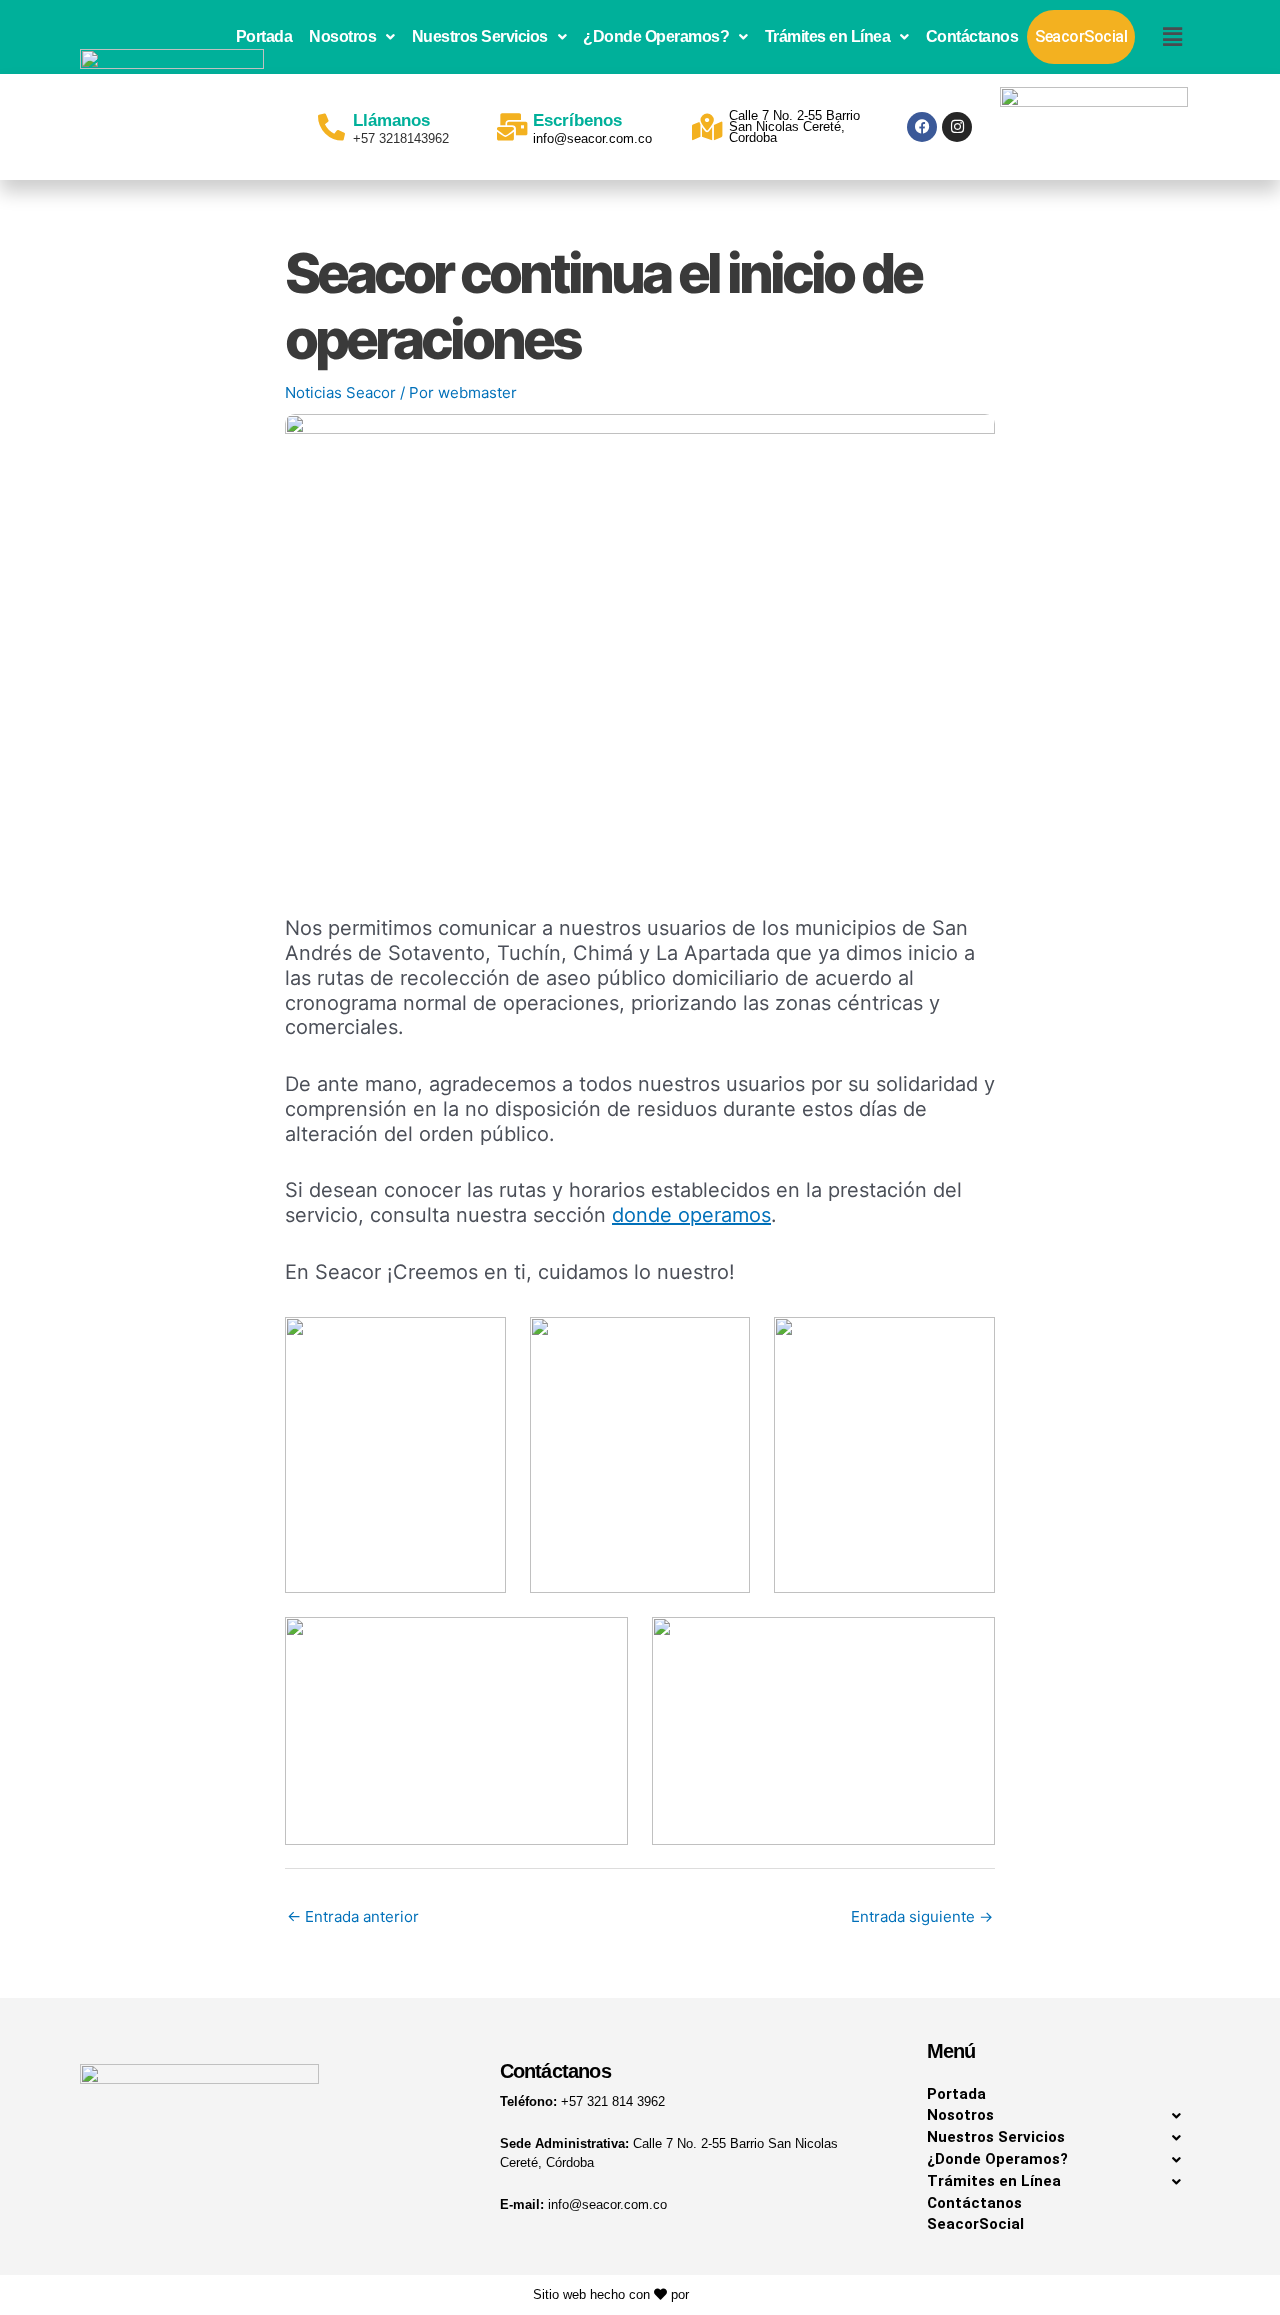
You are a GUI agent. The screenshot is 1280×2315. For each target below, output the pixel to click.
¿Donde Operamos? (656, 36)
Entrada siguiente (922, 1916)
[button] (352, 37)
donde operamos (691, 1215)
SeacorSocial (1081, 36)
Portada (264, 36)
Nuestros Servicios (480, 36)
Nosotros (342, 36)
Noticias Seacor (340, 392)
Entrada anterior (353, 1916)
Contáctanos (972, 36)
